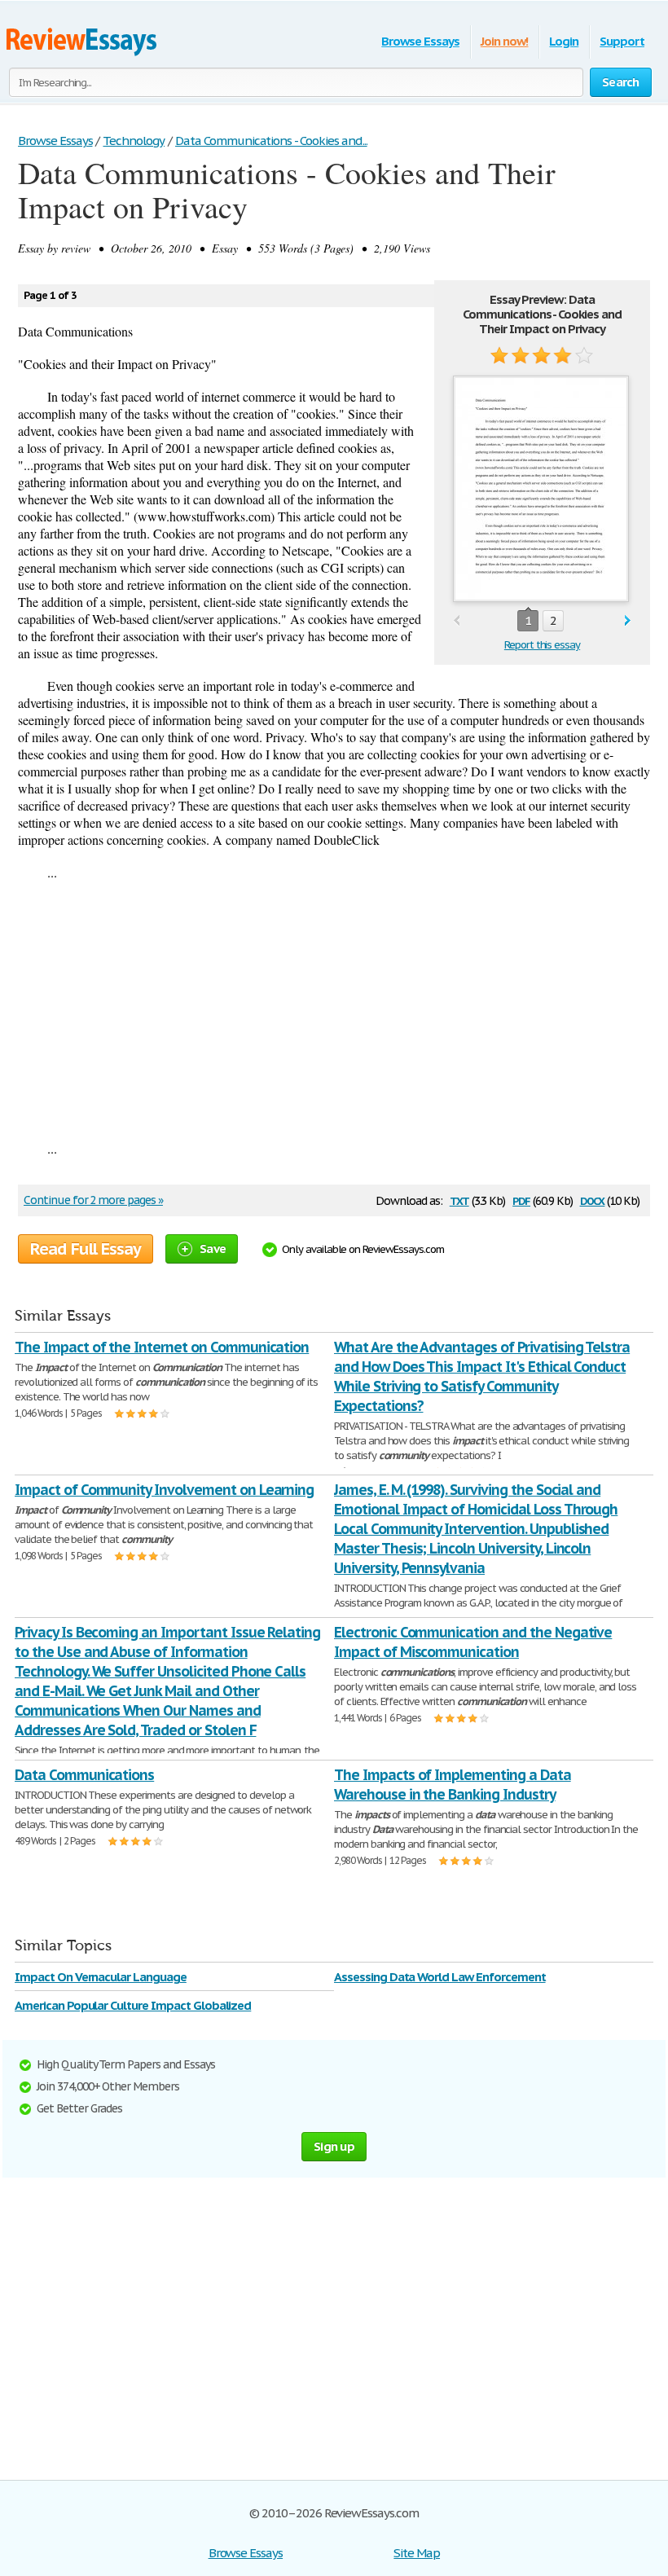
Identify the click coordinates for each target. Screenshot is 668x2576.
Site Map (417, 2553)
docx (593, 1200)
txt (459, 1200)
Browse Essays (420, 41)
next (628, 621)
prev (457, 621)
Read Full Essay (86, 1249)
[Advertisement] (334, 1010)
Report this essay (542, 645)
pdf (521, 1200)
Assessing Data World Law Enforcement (440, 1977)
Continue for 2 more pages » (93, 1200)
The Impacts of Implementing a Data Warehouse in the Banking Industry (453, 1785)
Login (564, 41)
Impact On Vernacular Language (101, 1977)
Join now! (505, 41)
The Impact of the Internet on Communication (162, 1347)
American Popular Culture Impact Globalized (133, 2005)
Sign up (334, 2146)
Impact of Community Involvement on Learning (164, 1490)
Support (622, 41)
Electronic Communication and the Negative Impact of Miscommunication (473, 1642)
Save (213, 1248)
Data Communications (84, 1775)
